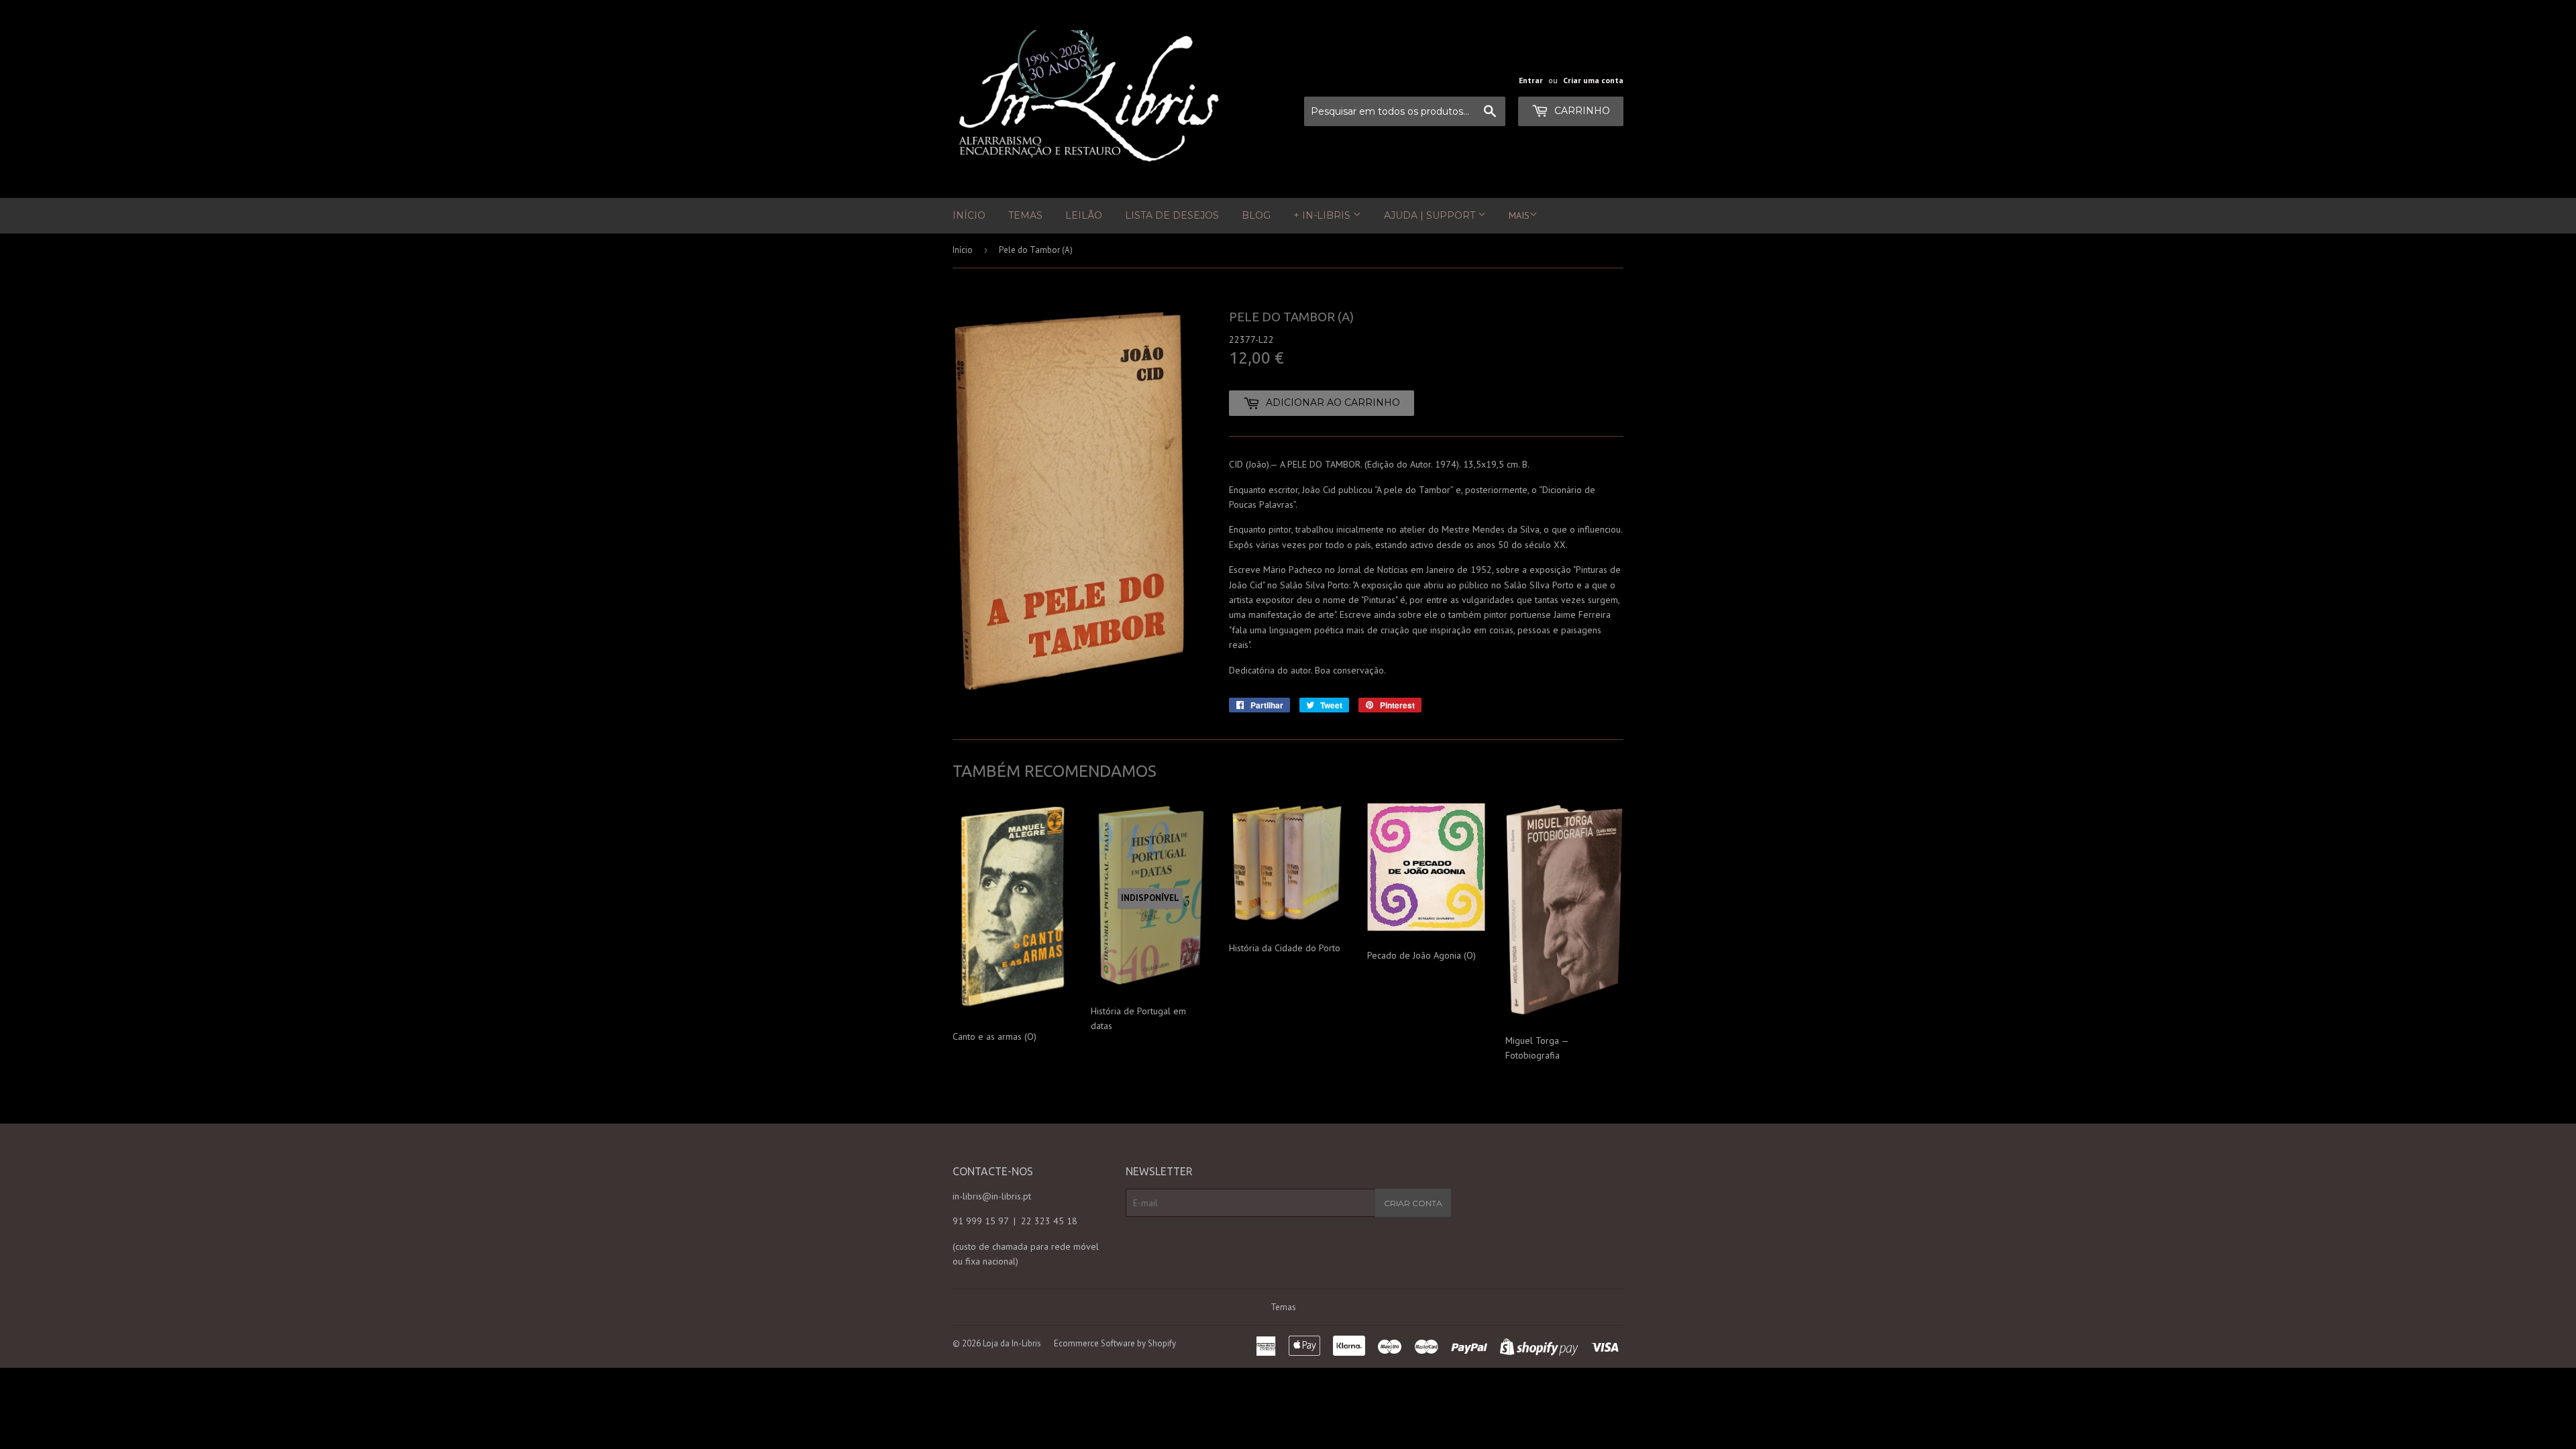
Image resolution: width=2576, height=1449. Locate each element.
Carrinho (1581, 111)
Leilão (1084, 215)
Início (969, 215)
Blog (1256, 215)
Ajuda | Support (1431, 215)
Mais (1519, 215)
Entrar (1531, 80)
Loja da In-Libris (1012, 1343)
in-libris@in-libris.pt (992, 1196)
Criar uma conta (1593, 80)
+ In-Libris (1323, 215)
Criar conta (1413, 1203)
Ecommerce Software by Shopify (1115, 1343)
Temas (1025, 215)
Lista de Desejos (1172, 215)
